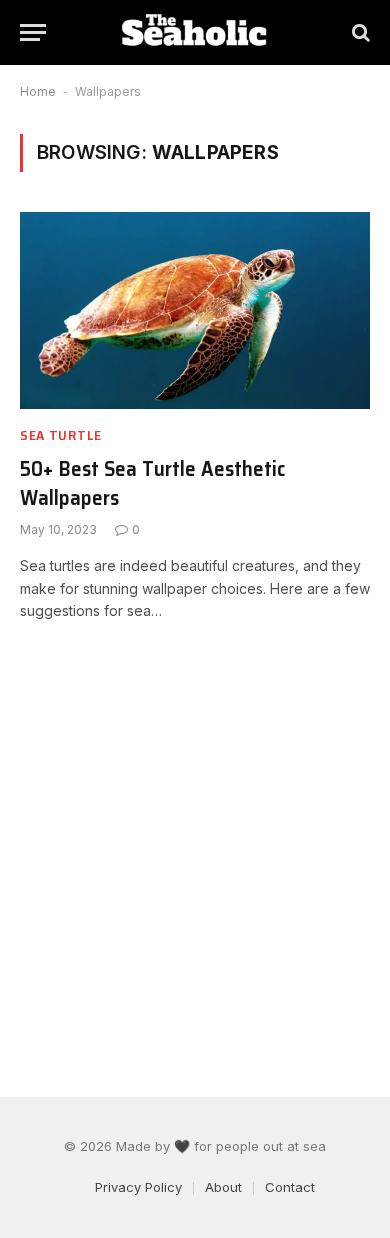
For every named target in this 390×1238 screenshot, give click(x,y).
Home (38, 91)
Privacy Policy (138, 1187)
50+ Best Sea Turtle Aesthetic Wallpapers (152, 483)
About (223, 1187)
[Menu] (33, 32)
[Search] (359, 32)
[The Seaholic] (195, 32)
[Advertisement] (195, 860)
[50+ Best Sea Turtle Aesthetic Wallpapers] (195, 310)
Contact (290, 1187)
